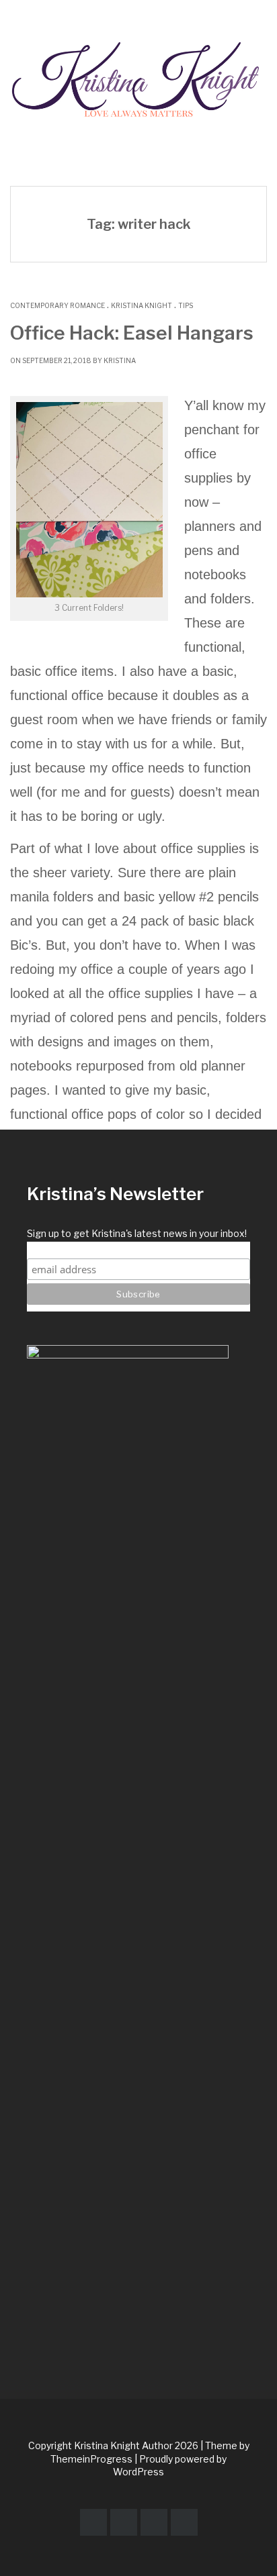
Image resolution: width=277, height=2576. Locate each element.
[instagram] (154, 2522)
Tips (186, 305)
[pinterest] (124, 2522)
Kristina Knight (142, 305)
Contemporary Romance (57, 305)
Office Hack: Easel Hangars (132, 333)
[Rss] (184, 2522)
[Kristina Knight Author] (138, 75)
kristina (120, 360)
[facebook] (93, 2522)
